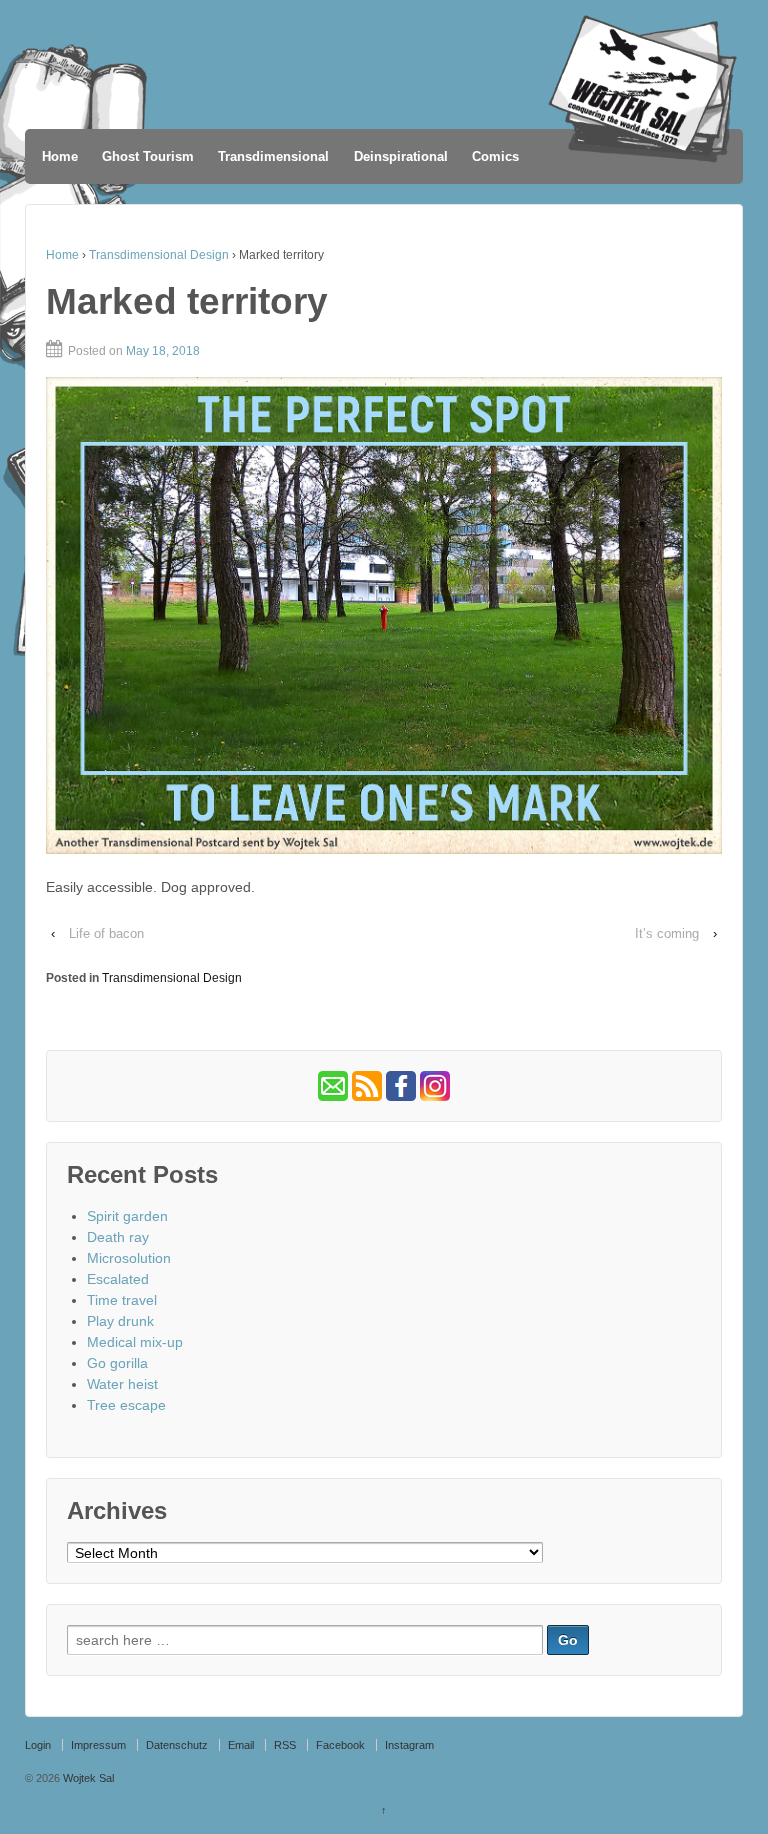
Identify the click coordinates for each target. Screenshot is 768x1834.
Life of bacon (106, 933)
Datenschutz (177, 1745)
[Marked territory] (384, 616)
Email (241, 1745)
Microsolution (129, 1258)
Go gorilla (117, 1363)
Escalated (118, 1279)
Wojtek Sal (87, 1778)
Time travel (122, 1300)
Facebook (340, 1745)
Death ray (118, 1237)
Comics (495, 156)
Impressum (98, 1745)
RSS (285, 1745)
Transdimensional (273, 156)
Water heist (122, 1384)
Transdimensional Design (159, 255)
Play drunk (120, 1321)
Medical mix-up (135, 1342)
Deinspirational (401, 156)
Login (38, 1745)
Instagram (409, 1745)
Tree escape (126, 1405)
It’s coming (667, 933)
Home (60, 156)
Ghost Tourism (148, 156)
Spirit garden (127, 1216)
